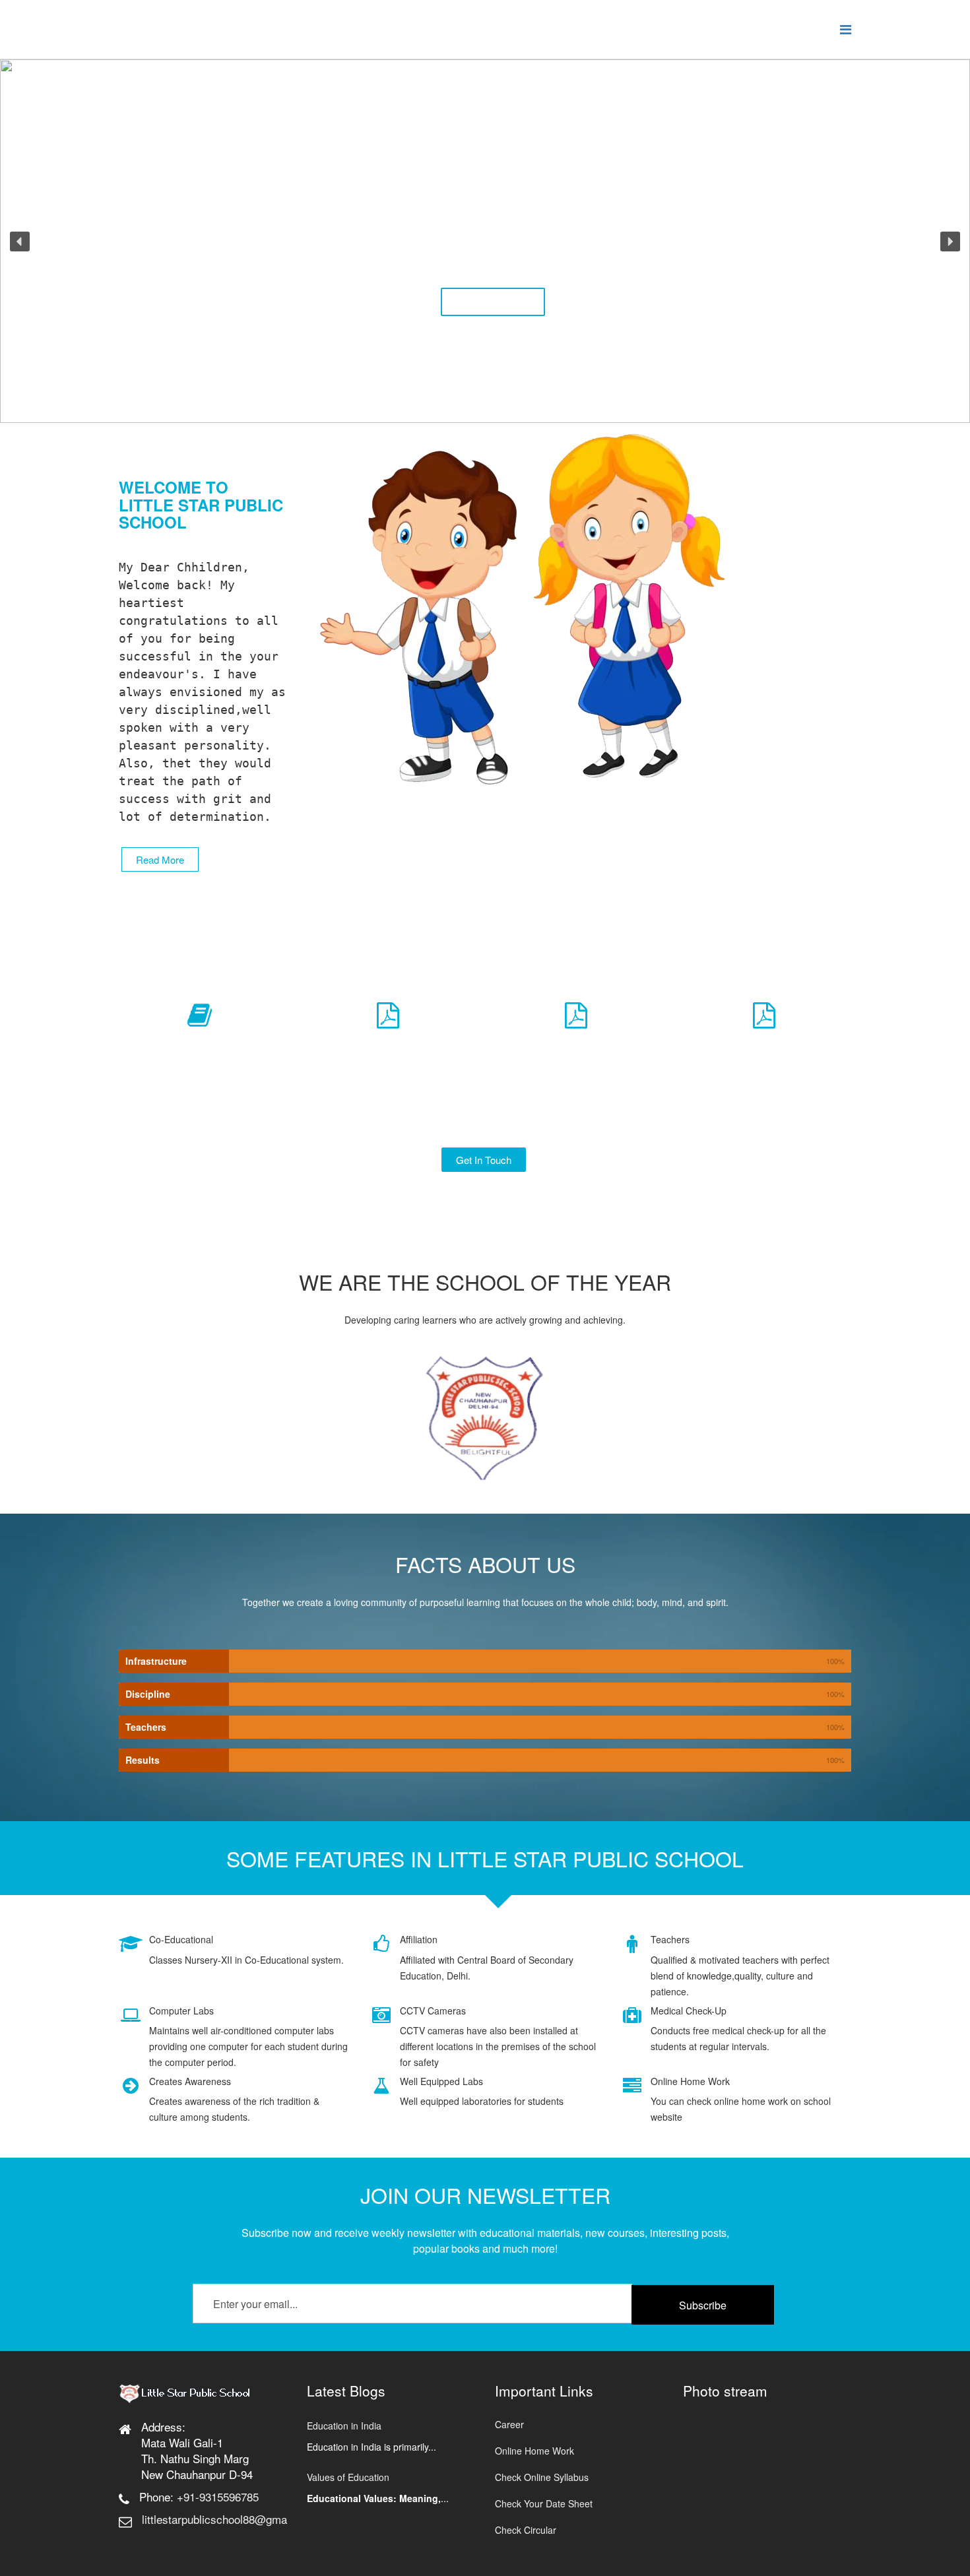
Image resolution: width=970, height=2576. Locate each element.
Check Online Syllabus (542, 2477)
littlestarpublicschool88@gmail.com (229, 2519)
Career (509, 2424)
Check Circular (526, 2530)
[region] (485, 241)
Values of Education (348, 2477)
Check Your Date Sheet (544, 2503)
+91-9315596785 (218, 2496)
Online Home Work (534, 2451)
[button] (20, 241)
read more (160, 859)
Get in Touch (484, 1160)
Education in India (344, 2426)
